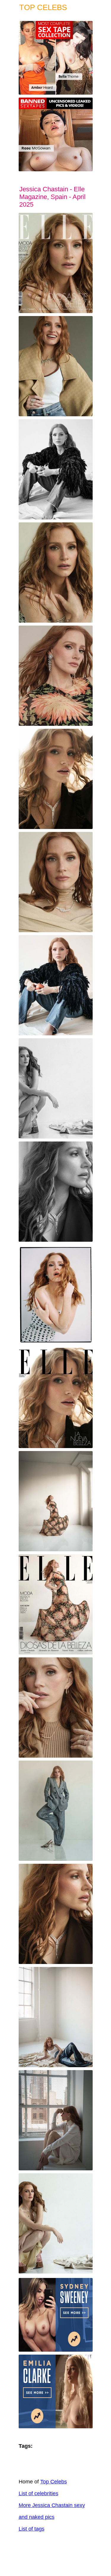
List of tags (32, 2529)
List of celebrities (38, 2493)
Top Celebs (54, 2482)
